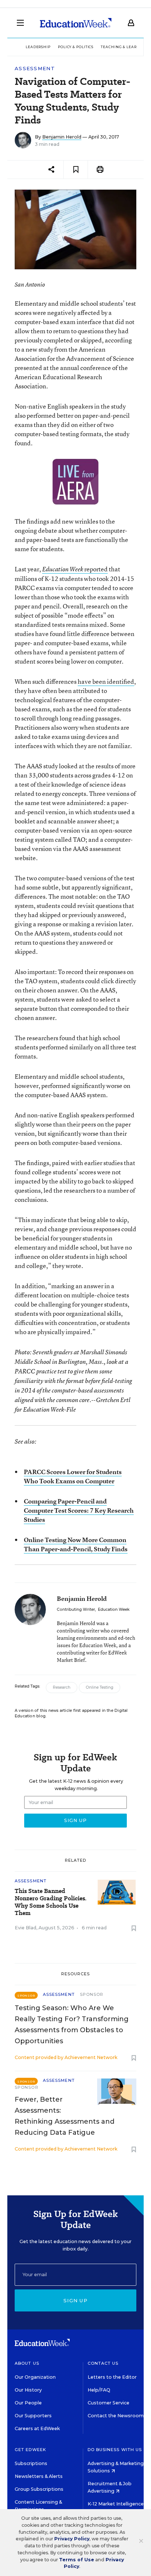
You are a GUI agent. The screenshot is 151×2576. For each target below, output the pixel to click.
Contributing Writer (76, 1609)
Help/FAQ (99, 2390)
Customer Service (108, 2403)
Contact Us (103, 2363)
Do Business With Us (115, 2450)
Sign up (75, 2300)
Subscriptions (31, 2463)
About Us (27, 2363)
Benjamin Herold (62, 137)
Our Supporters (33, 2416)
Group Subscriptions (39, 2489)
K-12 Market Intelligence (116, 2504)
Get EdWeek (30, 2450)
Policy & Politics (76, 47)
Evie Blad (25, 1928)
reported (75, 569)
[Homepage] (76, 23)
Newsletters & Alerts (39, 2476)
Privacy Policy (72, 2539)
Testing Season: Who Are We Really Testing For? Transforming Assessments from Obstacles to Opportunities (72, 2024)
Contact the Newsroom (116, 2416)
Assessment (35, 69)
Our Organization (35, 2377)
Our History (28, 2390)
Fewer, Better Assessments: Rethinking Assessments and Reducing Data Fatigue (65, 2116)
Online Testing (100, 1687)
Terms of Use (77, 2560)
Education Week (114, 1609)
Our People (28, 2403)
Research (62, 1687)
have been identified (106, 681)
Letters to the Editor (112, 2377)
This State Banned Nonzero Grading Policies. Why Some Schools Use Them (51, 1902)
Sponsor (92, 1994)
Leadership (38, 47)
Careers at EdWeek (37, 2428)
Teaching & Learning (124, 47)
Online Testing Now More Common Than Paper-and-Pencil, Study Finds (76, 1544)
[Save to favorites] (76, 170)
